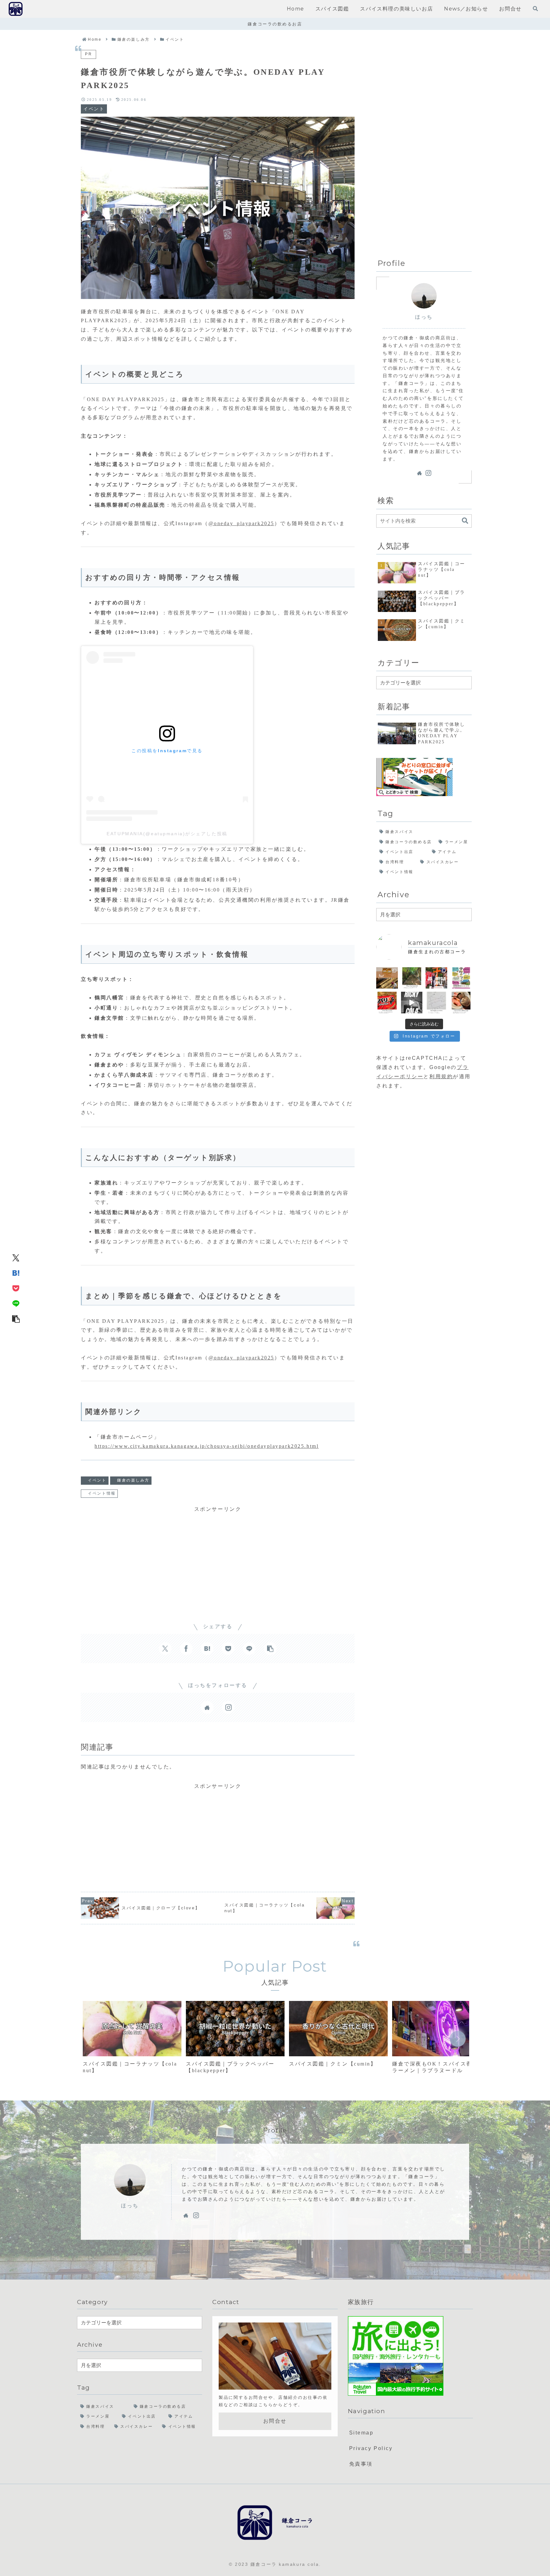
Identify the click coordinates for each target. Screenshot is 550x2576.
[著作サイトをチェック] (207, 1707)
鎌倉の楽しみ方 (133, 1480)
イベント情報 (102, 1493)
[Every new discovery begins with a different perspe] (387, 1003)
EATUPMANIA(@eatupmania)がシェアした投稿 (167, 834)
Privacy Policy (371, 2448)
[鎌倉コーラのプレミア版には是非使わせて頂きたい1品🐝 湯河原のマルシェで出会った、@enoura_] (387, 978)
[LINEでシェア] (16, 1303)
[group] (132, 2040)
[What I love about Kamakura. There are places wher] (412, 978)
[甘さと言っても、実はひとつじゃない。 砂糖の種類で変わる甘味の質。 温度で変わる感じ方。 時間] (436, 1003)
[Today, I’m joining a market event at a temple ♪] (461, 978)
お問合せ (275, 2421)
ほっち (424, 317)
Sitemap (361, 2433)
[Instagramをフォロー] (228, 1707)
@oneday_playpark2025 (241, 523)
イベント (97, 1480)
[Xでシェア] (16, 1258)
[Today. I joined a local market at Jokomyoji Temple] (436, 978)
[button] (16, 1319)
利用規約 (441, 1076)
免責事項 (361, 2464)
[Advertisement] (218, 1558)
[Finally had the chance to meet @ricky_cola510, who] (412, 1003)
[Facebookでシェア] (186, 1649)
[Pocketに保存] (16, 1288)
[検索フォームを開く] (535, 9)
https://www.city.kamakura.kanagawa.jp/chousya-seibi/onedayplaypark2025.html (207, 1446)
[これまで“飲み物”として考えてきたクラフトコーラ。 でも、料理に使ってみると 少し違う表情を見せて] (461, 1003)
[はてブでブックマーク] (16, 1273)
